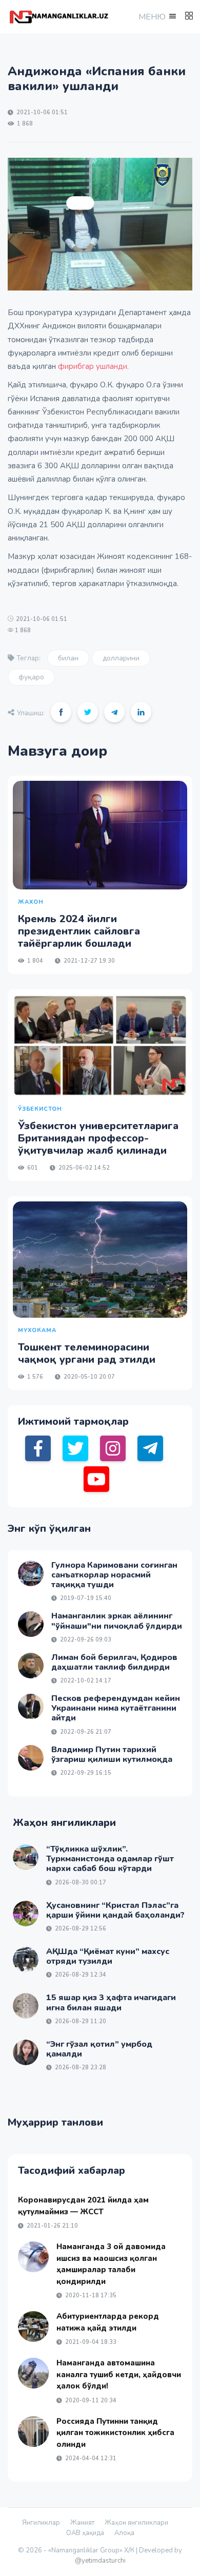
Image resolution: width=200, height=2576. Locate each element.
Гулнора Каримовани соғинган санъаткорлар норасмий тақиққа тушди (114, 1575)
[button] (156, 17)
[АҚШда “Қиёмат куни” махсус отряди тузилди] (26, 1960)
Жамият (82, 2523)
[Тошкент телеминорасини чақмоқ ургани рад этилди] (100, 1260)
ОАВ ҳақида (85, 2533)
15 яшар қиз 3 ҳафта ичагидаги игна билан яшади (111, 2002)
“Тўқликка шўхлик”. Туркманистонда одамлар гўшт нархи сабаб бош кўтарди (110, 1859)
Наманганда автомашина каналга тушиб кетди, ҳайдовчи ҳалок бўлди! (119, 2374)
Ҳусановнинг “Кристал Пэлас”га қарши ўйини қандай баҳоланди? (115, 1910)
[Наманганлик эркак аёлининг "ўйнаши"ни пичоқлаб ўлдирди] (31, 1624)
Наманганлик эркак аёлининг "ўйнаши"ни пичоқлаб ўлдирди (117, 1621)
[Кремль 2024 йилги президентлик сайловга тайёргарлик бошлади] (100, 835)
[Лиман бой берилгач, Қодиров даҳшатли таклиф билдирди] (31, 1666)
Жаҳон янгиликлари (136, 2523)
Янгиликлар (41, 2523)
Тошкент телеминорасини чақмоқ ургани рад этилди (87, 1353)
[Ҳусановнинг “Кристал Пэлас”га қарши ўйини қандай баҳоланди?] (26, 1914)
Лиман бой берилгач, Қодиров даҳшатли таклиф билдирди (114, 1662)
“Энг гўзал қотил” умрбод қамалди (99, 2049)
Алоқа (124, 2533)
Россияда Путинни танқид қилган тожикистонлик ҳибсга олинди (115, 2433)
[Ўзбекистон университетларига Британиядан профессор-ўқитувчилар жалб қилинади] (100, 1045)
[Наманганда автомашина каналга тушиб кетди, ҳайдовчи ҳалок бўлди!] (33, 2373)
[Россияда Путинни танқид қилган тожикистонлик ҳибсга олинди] (33, 2432)
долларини (121, 658)
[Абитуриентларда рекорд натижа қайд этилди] (33, 2326)
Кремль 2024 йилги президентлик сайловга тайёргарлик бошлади (79, 931)
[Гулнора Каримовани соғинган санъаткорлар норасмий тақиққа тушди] (31, 1573)
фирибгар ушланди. (93, 366)
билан (68, 658)
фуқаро (31, 677)
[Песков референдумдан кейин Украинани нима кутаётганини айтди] (31, 1707)
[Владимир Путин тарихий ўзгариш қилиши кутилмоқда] (31, 1758)
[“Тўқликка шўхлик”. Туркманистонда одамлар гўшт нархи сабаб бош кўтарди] (26, 1857)
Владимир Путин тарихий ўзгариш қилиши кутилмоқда (112, 1754)
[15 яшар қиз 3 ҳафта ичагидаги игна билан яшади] (26, 2006)
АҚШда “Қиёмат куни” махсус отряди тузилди (108, 1956)
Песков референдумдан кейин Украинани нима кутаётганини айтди (116, 1708)
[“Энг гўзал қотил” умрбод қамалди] (26, 2052)
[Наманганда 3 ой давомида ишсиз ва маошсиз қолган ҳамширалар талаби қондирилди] (33, 2257)
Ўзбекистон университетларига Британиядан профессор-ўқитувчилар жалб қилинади (98, 1138)
